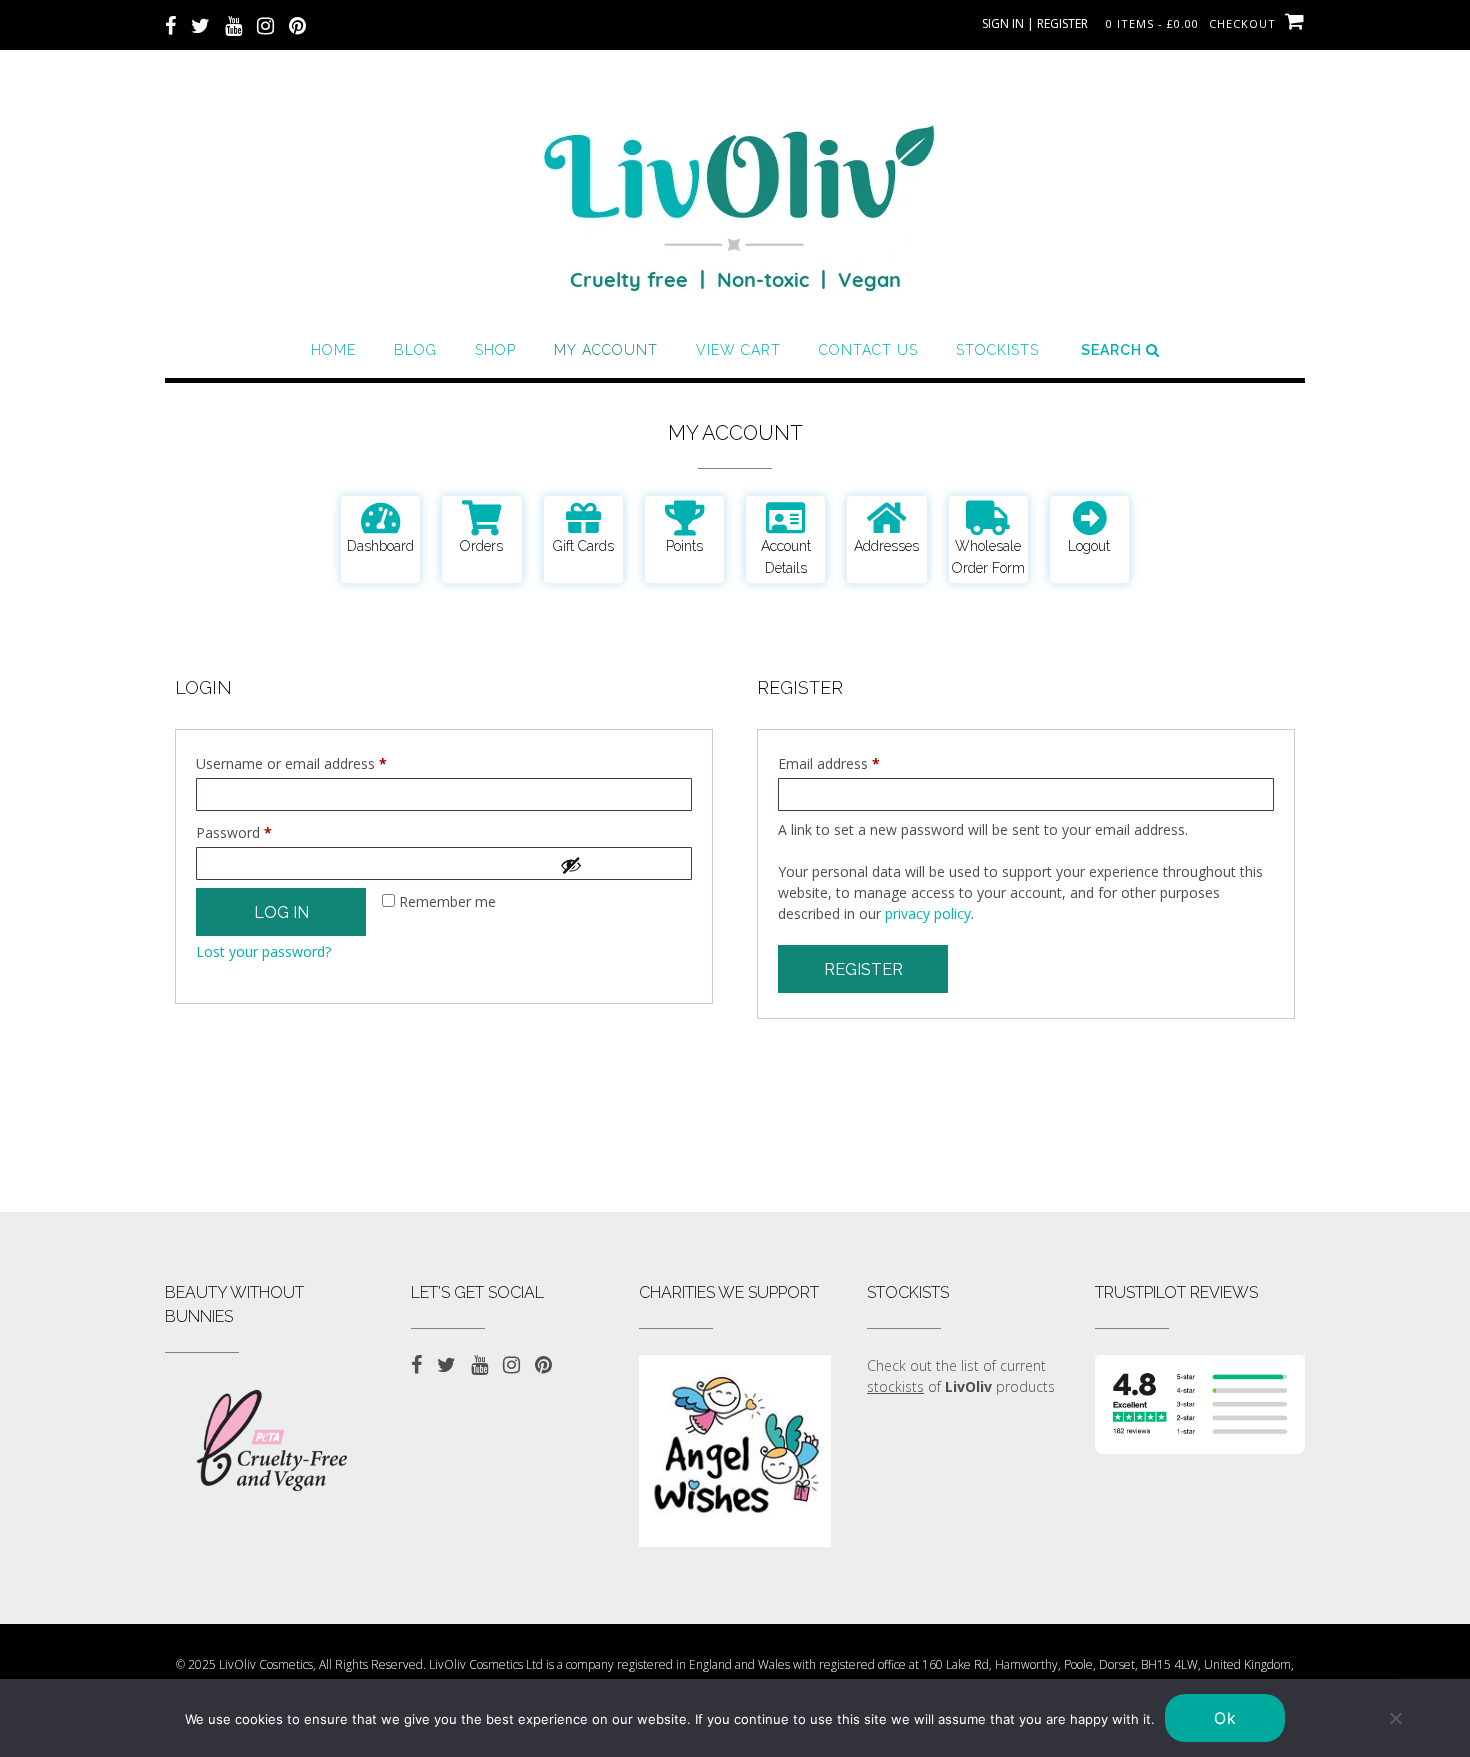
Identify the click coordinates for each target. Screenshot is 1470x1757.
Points (684, 546)
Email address (857, 761)
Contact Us (868, 350)
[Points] (684, 517)
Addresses (886, 546)
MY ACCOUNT (606, 350)
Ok (1225, 1718)
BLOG (415, 350)
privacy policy (928, 913)
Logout (1089, 546)
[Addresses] (886, 517)
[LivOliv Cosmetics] (735, 200)
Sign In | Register (1035, 23)
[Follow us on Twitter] (200, 24)
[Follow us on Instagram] (265, 24)
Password (262, 830)
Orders (481, 546)
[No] (1395, 1718)
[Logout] (1089, 517)
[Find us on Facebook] (170, 24)
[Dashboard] (380, 517)
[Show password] (620, 865)
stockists (895, 1386)
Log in (281, 912)
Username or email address (319, 761)
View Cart (738, 350)
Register (863, 969)
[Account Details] (785, 517)
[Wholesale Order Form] (988, 517)
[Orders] (481, 517)
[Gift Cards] (583, 517)
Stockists (997, 350)
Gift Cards (583, 546)
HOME (333, 350)
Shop (495, 350)
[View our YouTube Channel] (233, 24)
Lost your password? (263, 951)
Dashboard (380, 546)
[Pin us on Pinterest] (297, 24)
